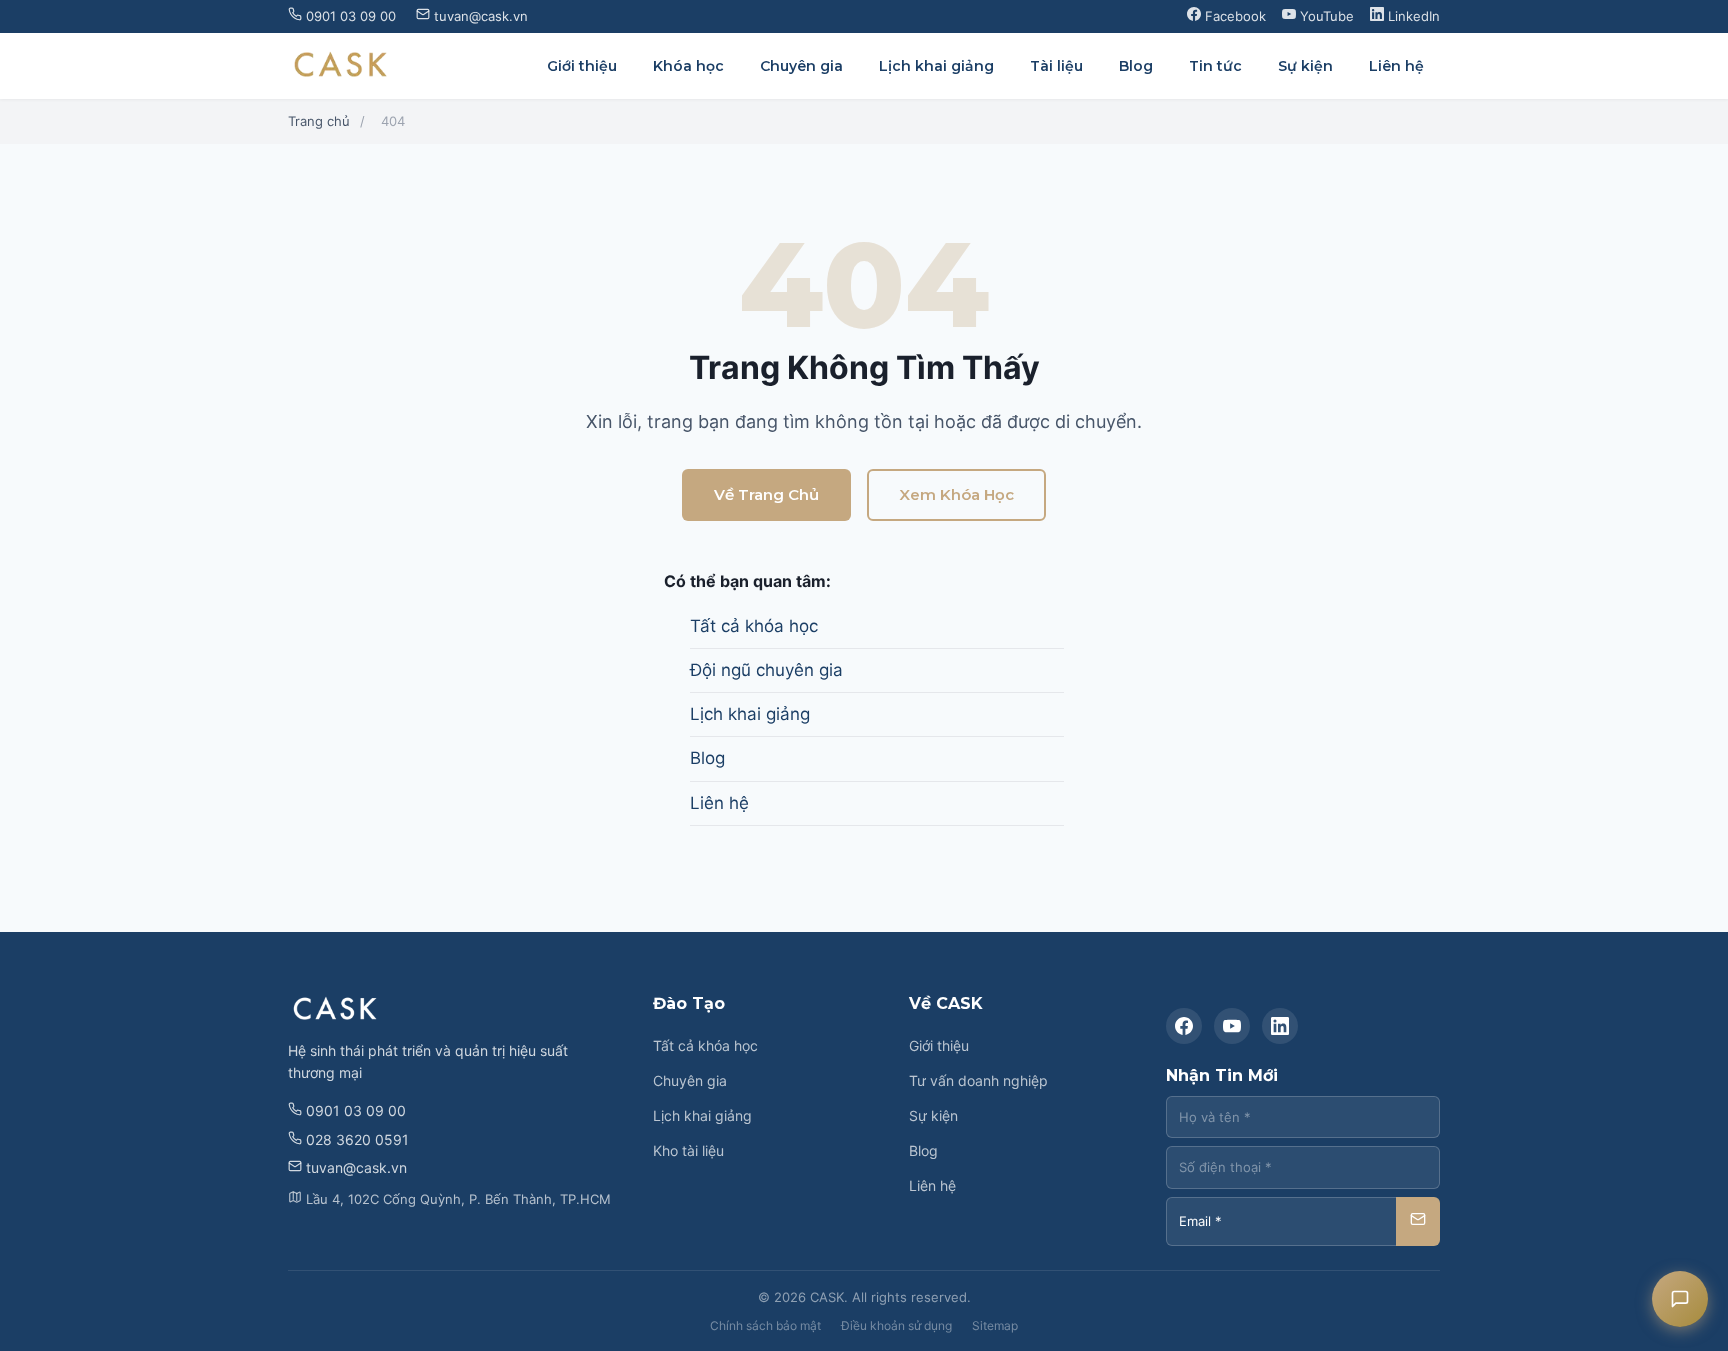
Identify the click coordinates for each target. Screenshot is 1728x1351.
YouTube (1325, 16)
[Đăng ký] (1418, 1221)
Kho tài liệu (688, 1150)
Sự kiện (1305, 66)
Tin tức (1215, 66)
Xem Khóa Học (956, 494)
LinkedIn (1412, 16)
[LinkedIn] (1280, 1026)
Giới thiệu (582, 66)
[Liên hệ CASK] (1680, 1299)
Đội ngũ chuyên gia (766, 670)
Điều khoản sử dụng (896, 1325)
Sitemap (995, 1325)
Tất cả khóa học (754, 626)
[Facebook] (1184, 1026)
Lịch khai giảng (936, 66)
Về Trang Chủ (766, 494)
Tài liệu (1056, 66)
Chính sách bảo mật (765, 1325)
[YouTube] (1232, 1026)
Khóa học (688, 66)
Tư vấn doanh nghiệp (978, 1080)
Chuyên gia (801, 66)
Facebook (1233, 16)
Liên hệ (1396, 66)
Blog (1136, 66)
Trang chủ (319, 121)
